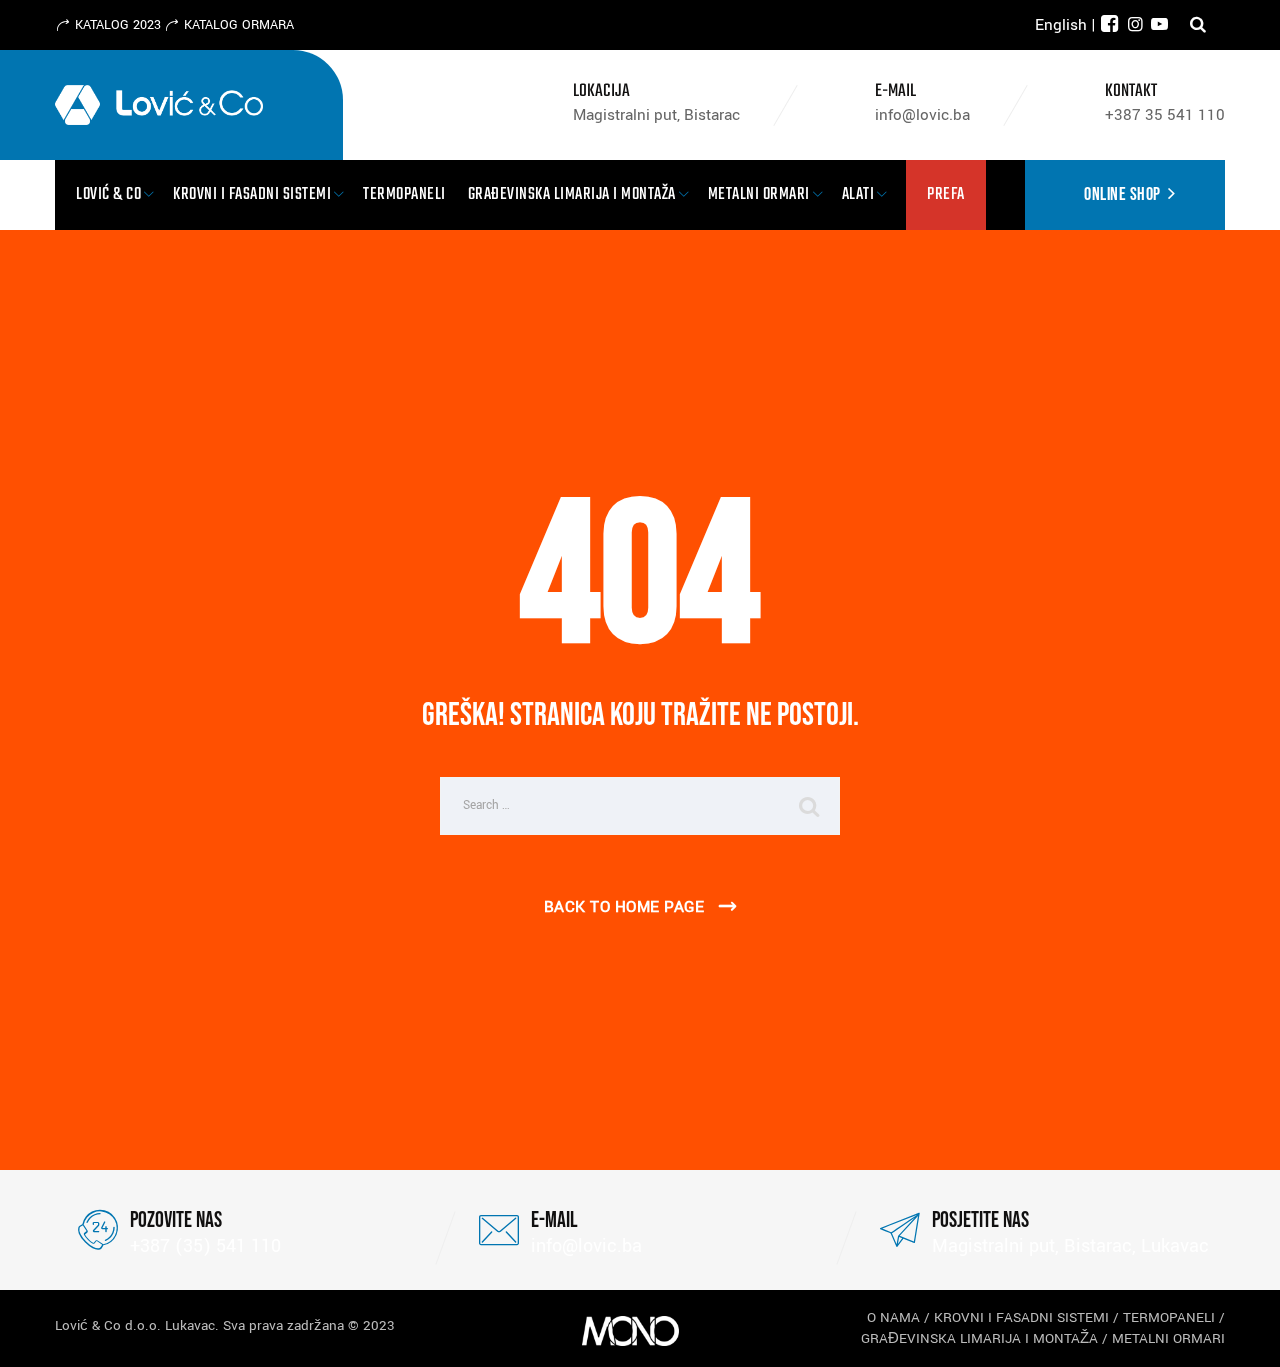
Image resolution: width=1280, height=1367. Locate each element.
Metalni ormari (759, 194)
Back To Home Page (624, 907)
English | (1065, 25)
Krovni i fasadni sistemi (252, 194)
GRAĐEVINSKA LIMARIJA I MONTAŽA (979, 1338)
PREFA (946, 194)
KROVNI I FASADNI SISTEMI (1021, 1317)
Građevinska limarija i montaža (572, 194)
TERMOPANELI (1169, 1317)
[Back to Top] (1237, 1334)
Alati (858, 194)
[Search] (1198, 25)
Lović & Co (108, 194)
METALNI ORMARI (1168, 1338)
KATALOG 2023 (118, 25)
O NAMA (893, 1317)
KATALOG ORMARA (239, 25)
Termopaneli (404, 194)
